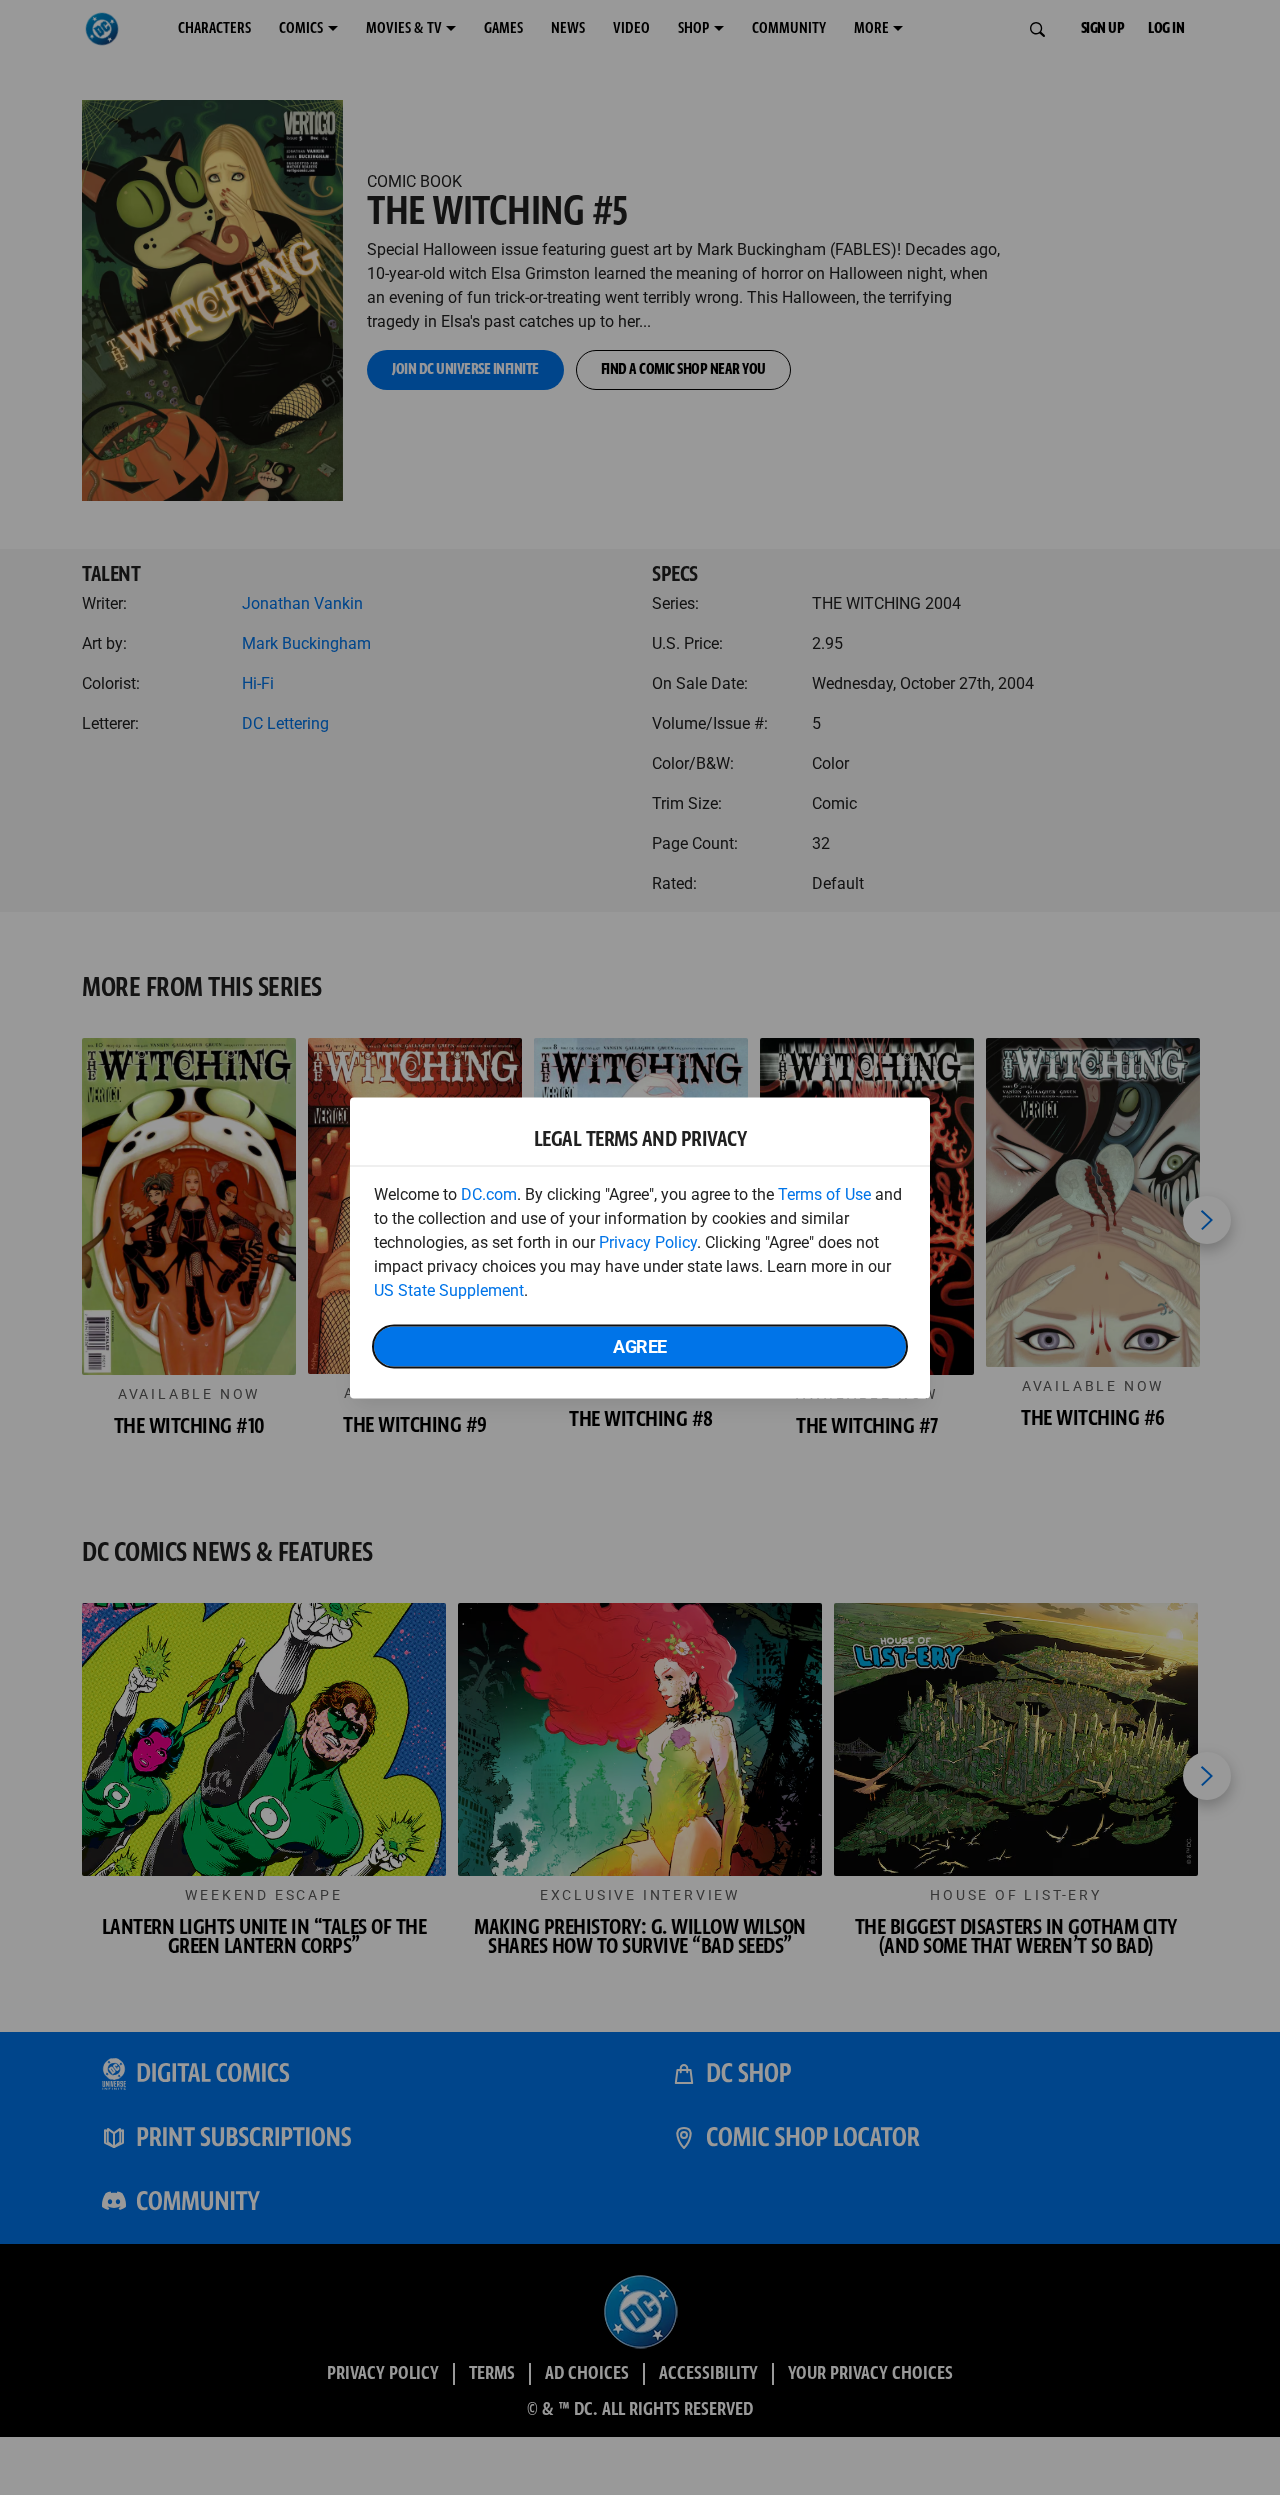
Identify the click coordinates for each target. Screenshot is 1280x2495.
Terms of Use (824, 1193)
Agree (640, 1345)
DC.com (489, 1193)
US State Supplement (449, 1289)
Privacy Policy (648, 1241)
